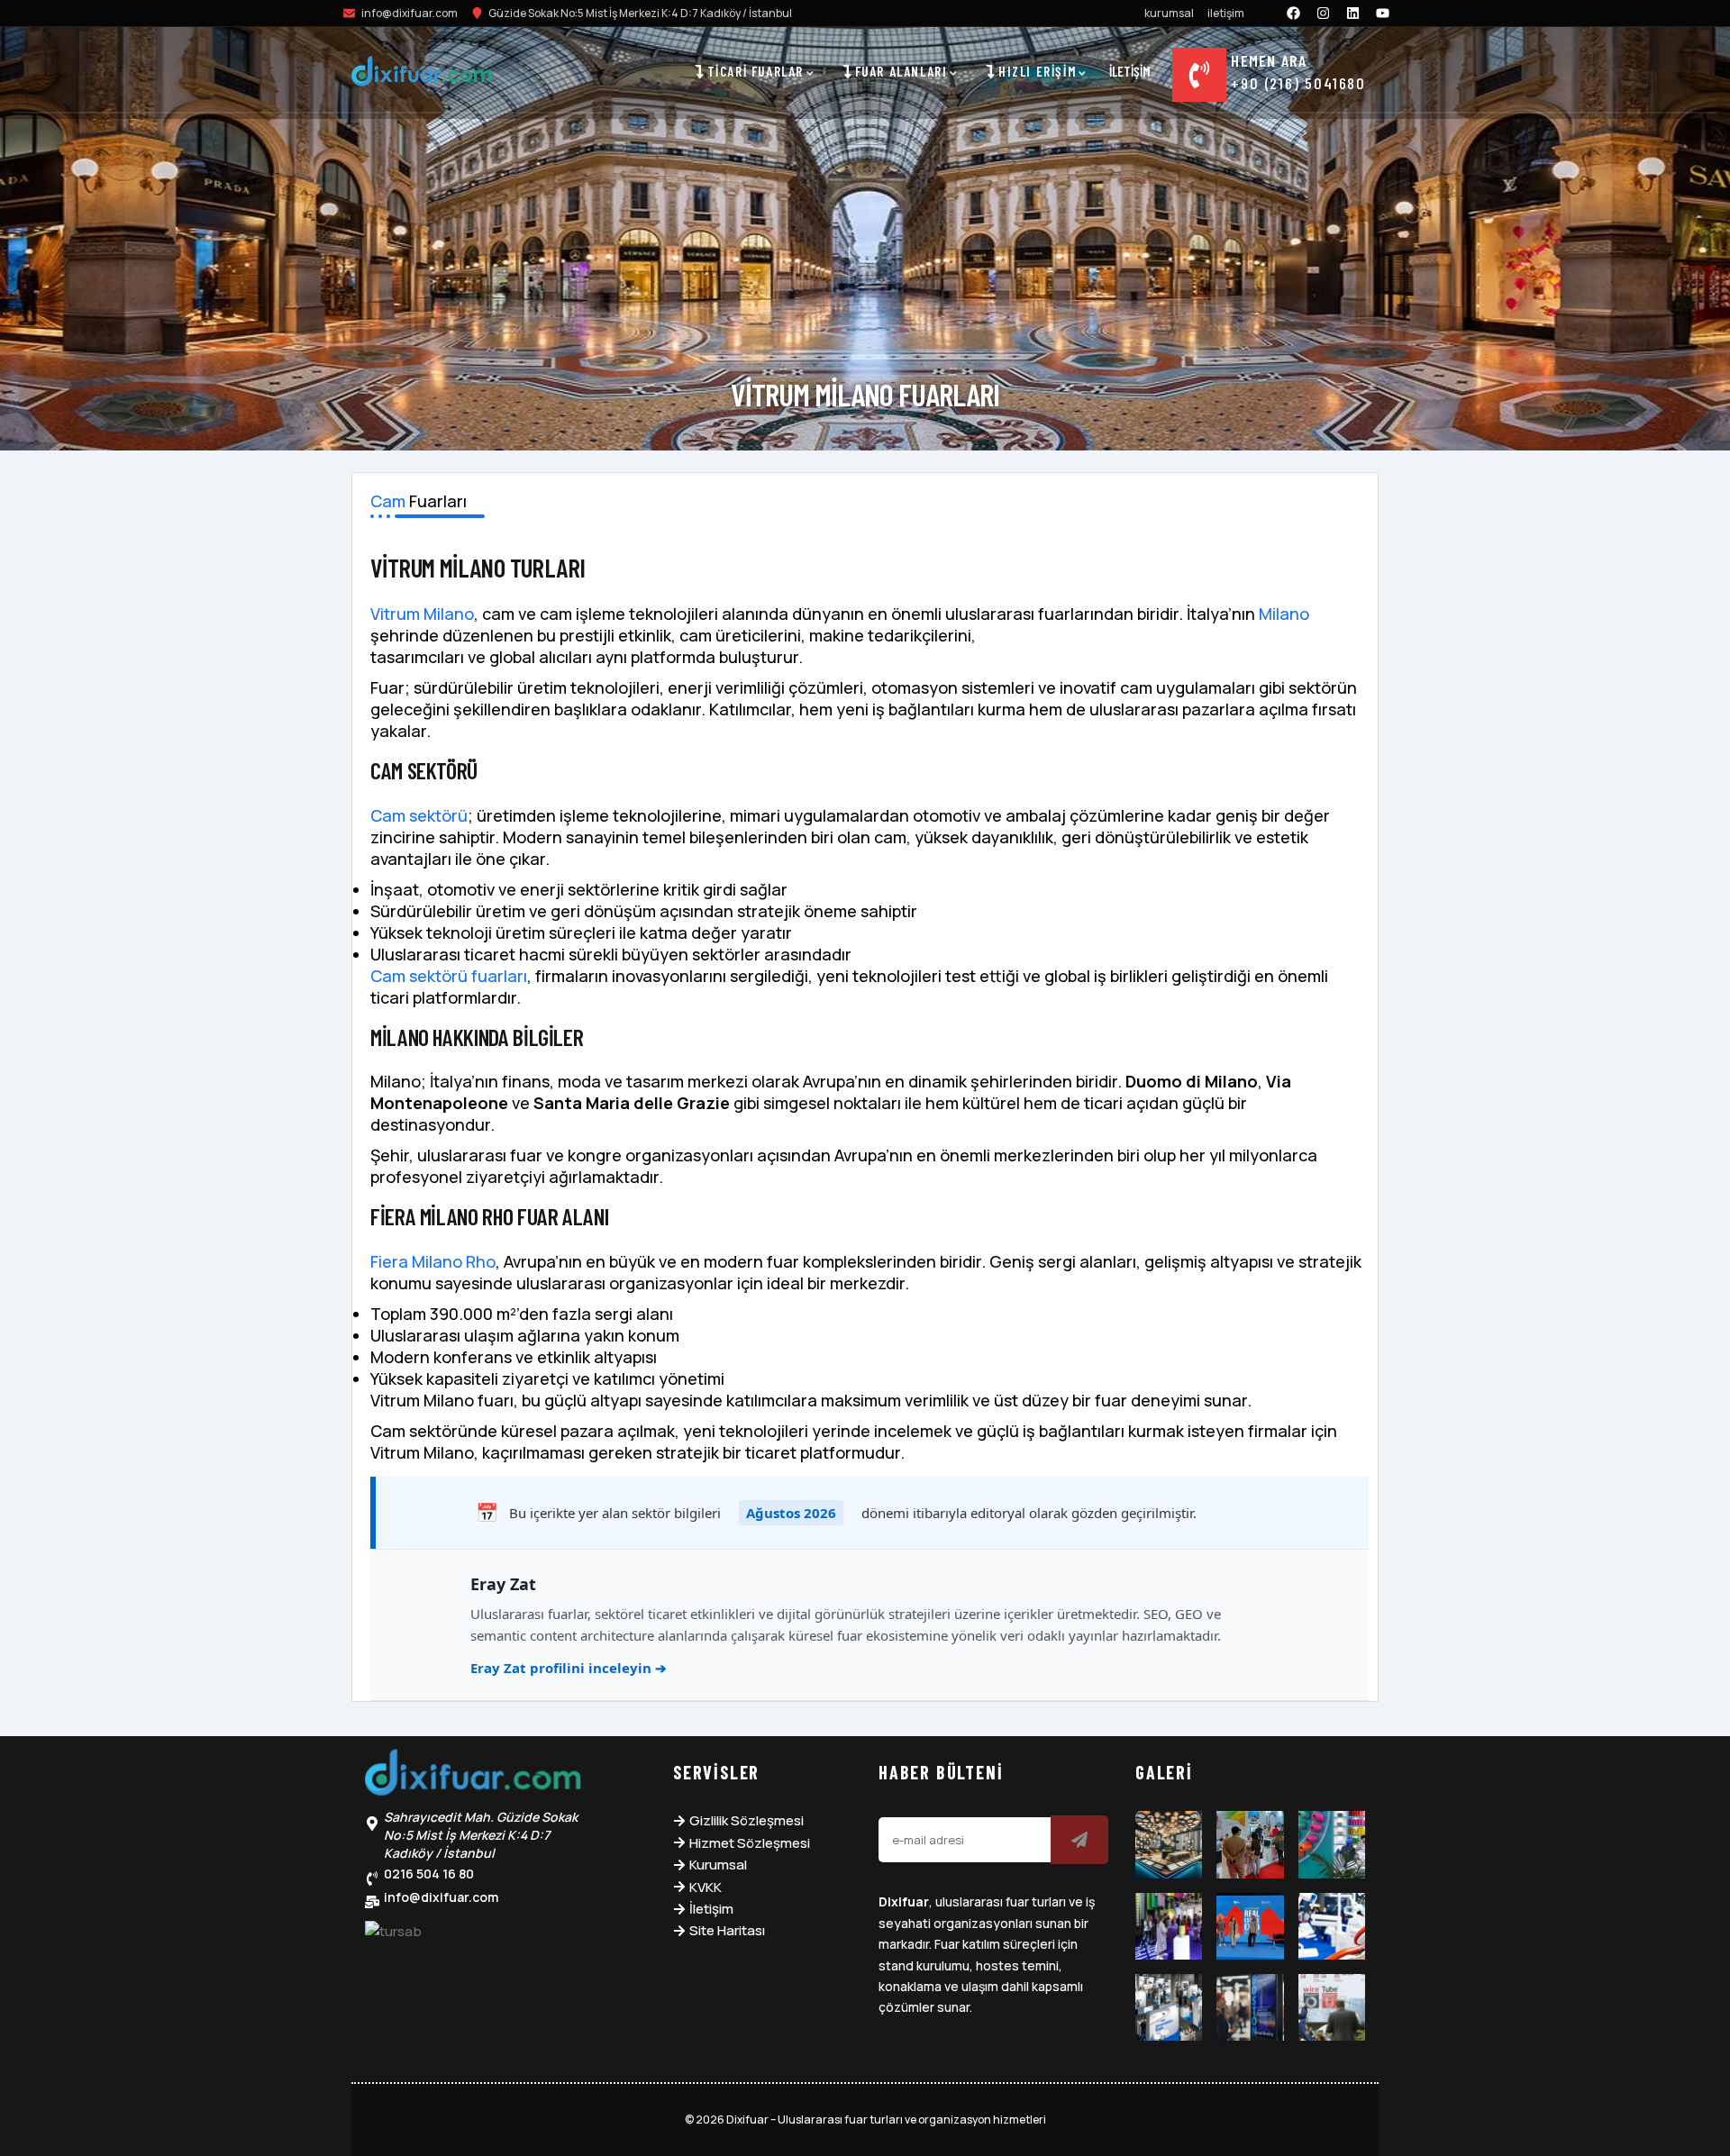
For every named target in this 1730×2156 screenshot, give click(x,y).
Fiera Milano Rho (433, 1261)
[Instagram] (1324, 13)
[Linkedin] (1353, 13)
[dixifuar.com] (422, 74)
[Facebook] (1294, 13)
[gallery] (1169, 1844)
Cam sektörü (419, 815)
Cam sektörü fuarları (449, 976)
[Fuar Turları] (473, 1777)
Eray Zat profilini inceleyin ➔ (569, 1668)
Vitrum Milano (422, 614)
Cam (388, 501)
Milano (1284, 614)
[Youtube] (1383, 13)
